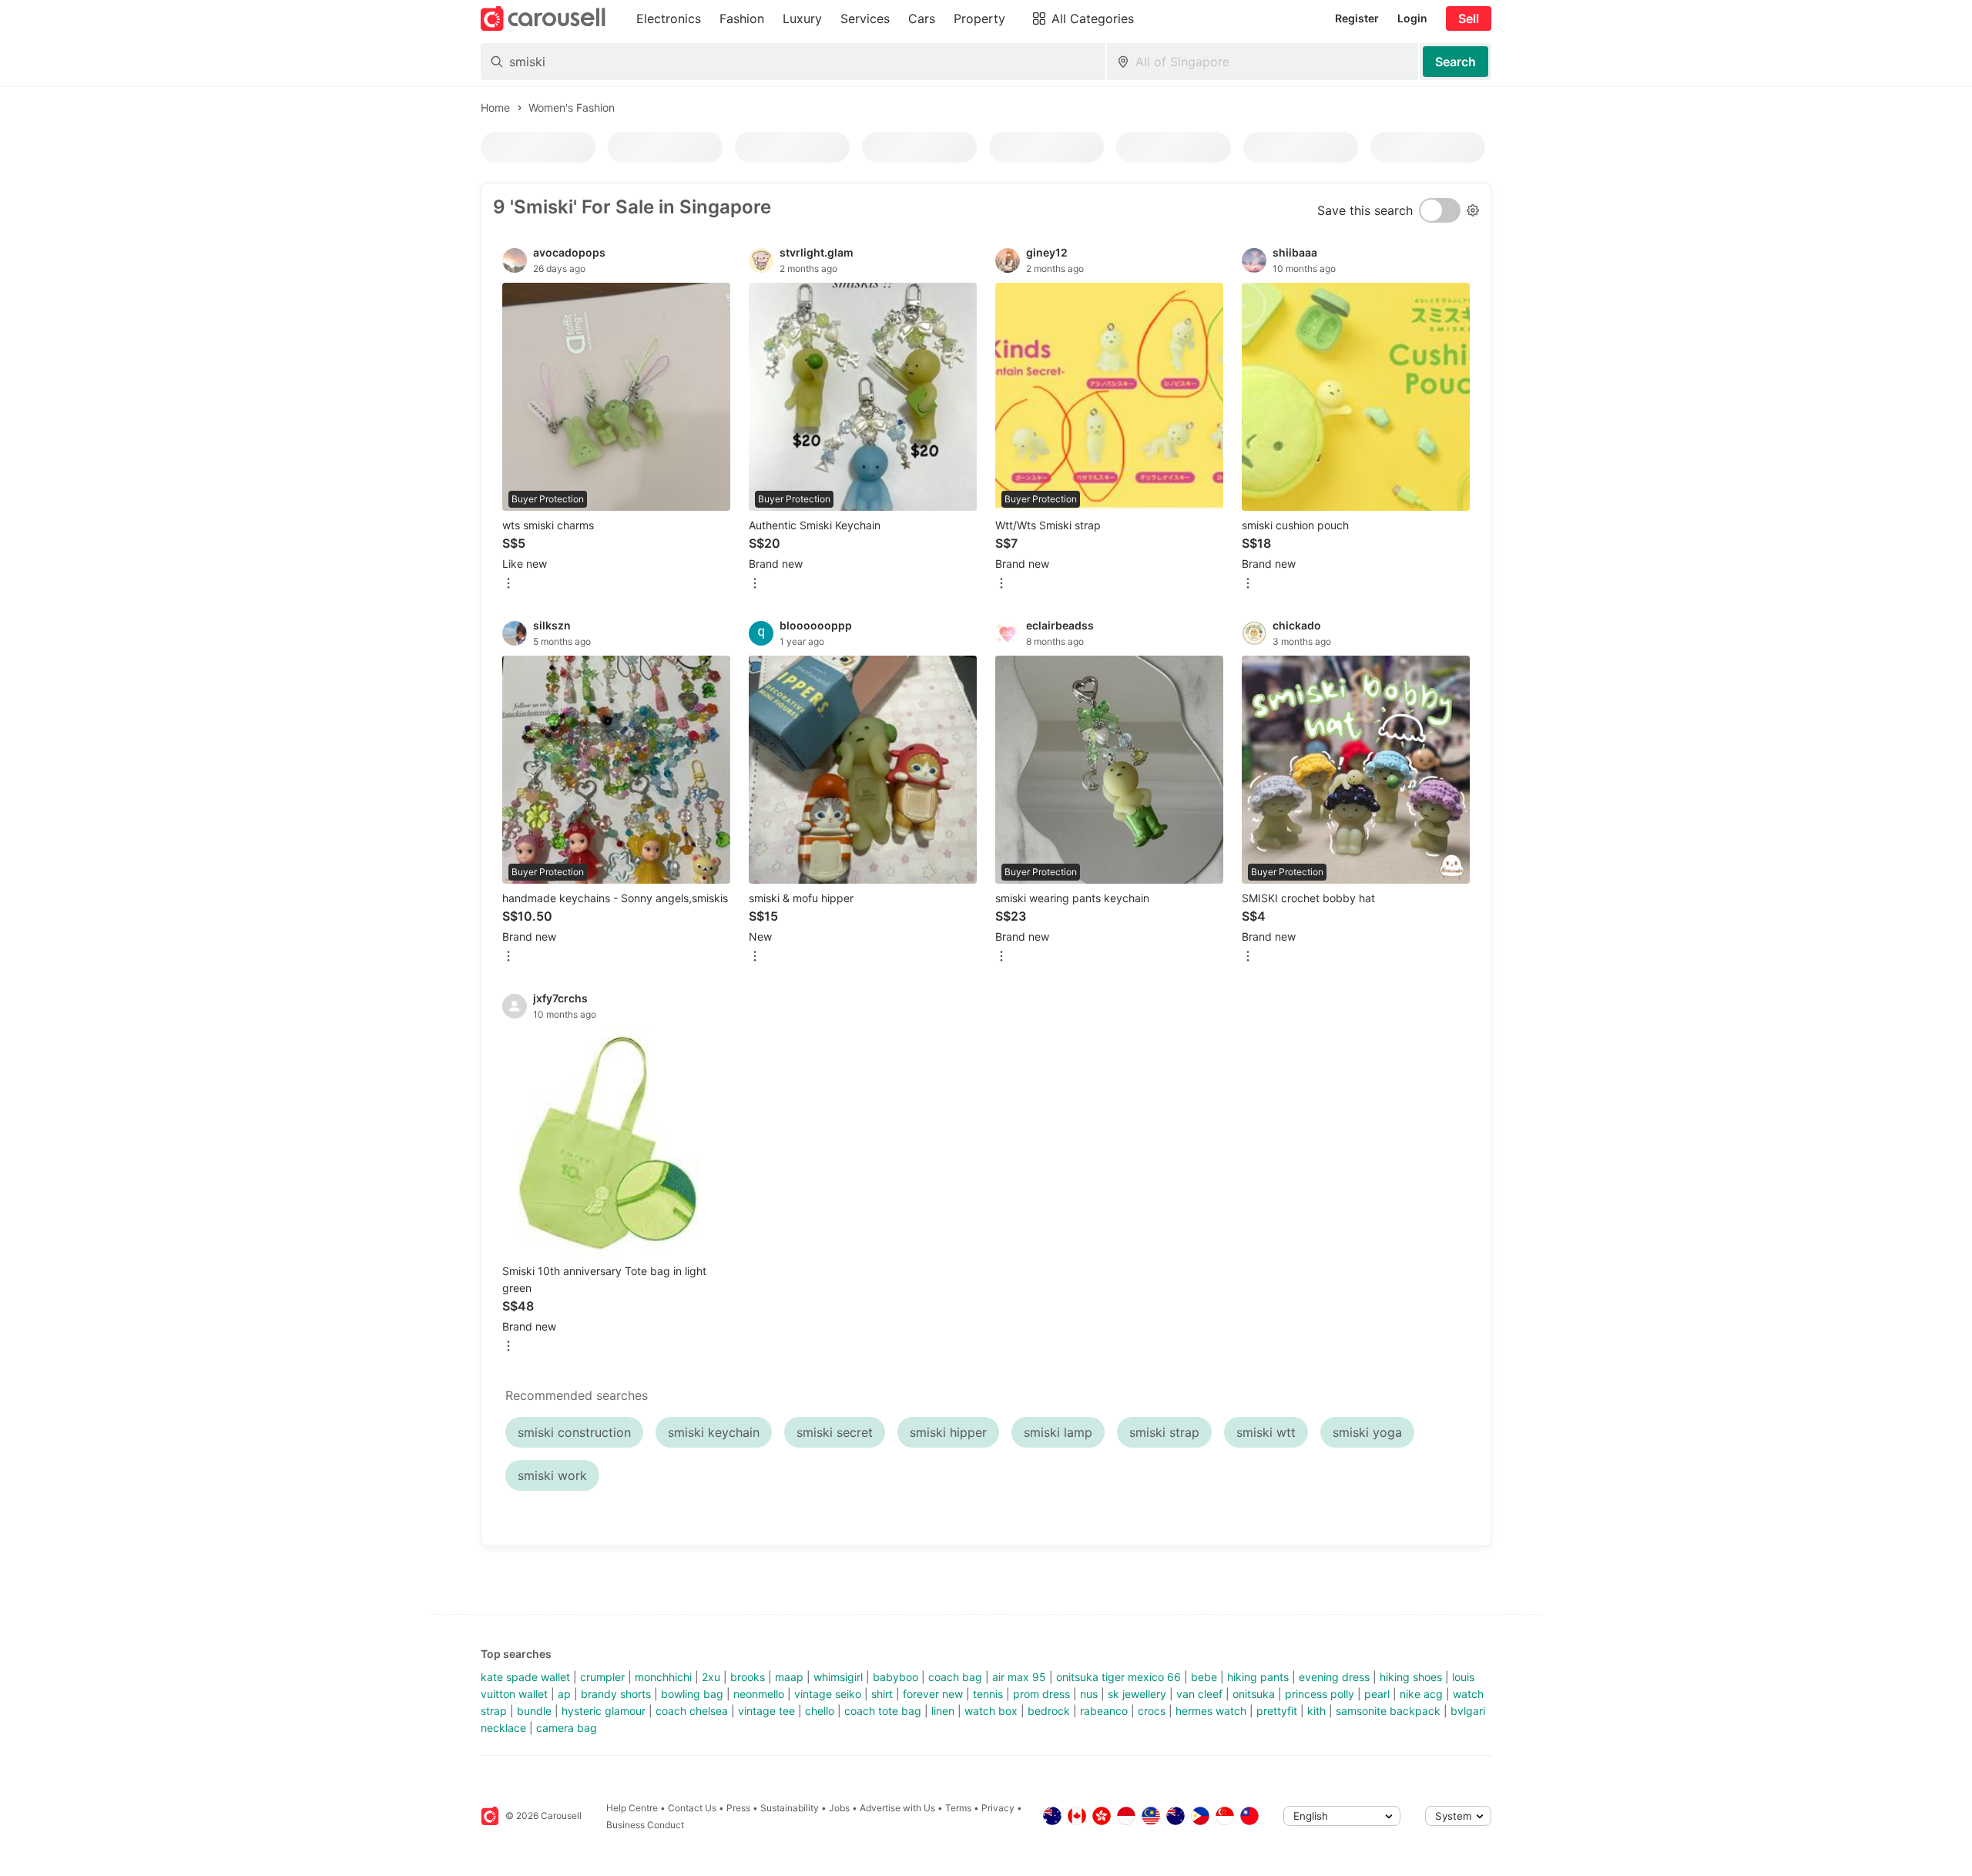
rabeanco (1104, 1711)
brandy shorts (616, 1694)
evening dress (1334, 1677)
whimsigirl (838, 1677)
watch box (991, 1711)
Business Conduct (645, 1825)
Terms (958, 1808)
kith (1316, 1711)
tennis (988, 1694)
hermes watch (1211, 1711)
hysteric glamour (604, 1711)
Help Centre (632, 1808)
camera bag (567, 1728)
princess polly (1320, 1694)
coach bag (955, 1677)
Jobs (839, 1808)
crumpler (602, 1677)
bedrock (1049, 1711)
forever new (933, 1694)
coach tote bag (883, 1711)
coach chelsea (692, 1711)
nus (1089, 1694)
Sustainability (790, 1808)
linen (943, 1711)
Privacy (998, 1808)
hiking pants (1258, 1677)
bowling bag (692, 1694)
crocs (1152, 1711)
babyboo (895, 1677)
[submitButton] (1456, 62)
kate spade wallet (525, 1677)
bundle (534, 1711)
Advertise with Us (897, 1808)
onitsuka (1254, 1694)
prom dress (1041, 1694)
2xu (711, 1677)
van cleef (1199, 1694)
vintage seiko (828, 1694)
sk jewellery (1137, 1694)
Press (738, 1808)
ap (564, 1694)
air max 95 (1019, 1677)
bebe (1204, 1677)
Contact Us (692, 1808)
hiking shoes (1411, 1677)
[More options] (508, 584)
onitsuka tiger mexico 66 (1118, 1677)
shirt (882, 1694)
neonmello (759, 1694)
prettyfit (1277, 1711)
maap (789, 1677)
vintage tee (766, 1711)
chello (820, 1711)
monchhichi (663, 1677)
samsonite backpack (1388, 1711)
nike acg (1421, 1694)
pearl (1377, 1694)
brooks (748, 1677)
